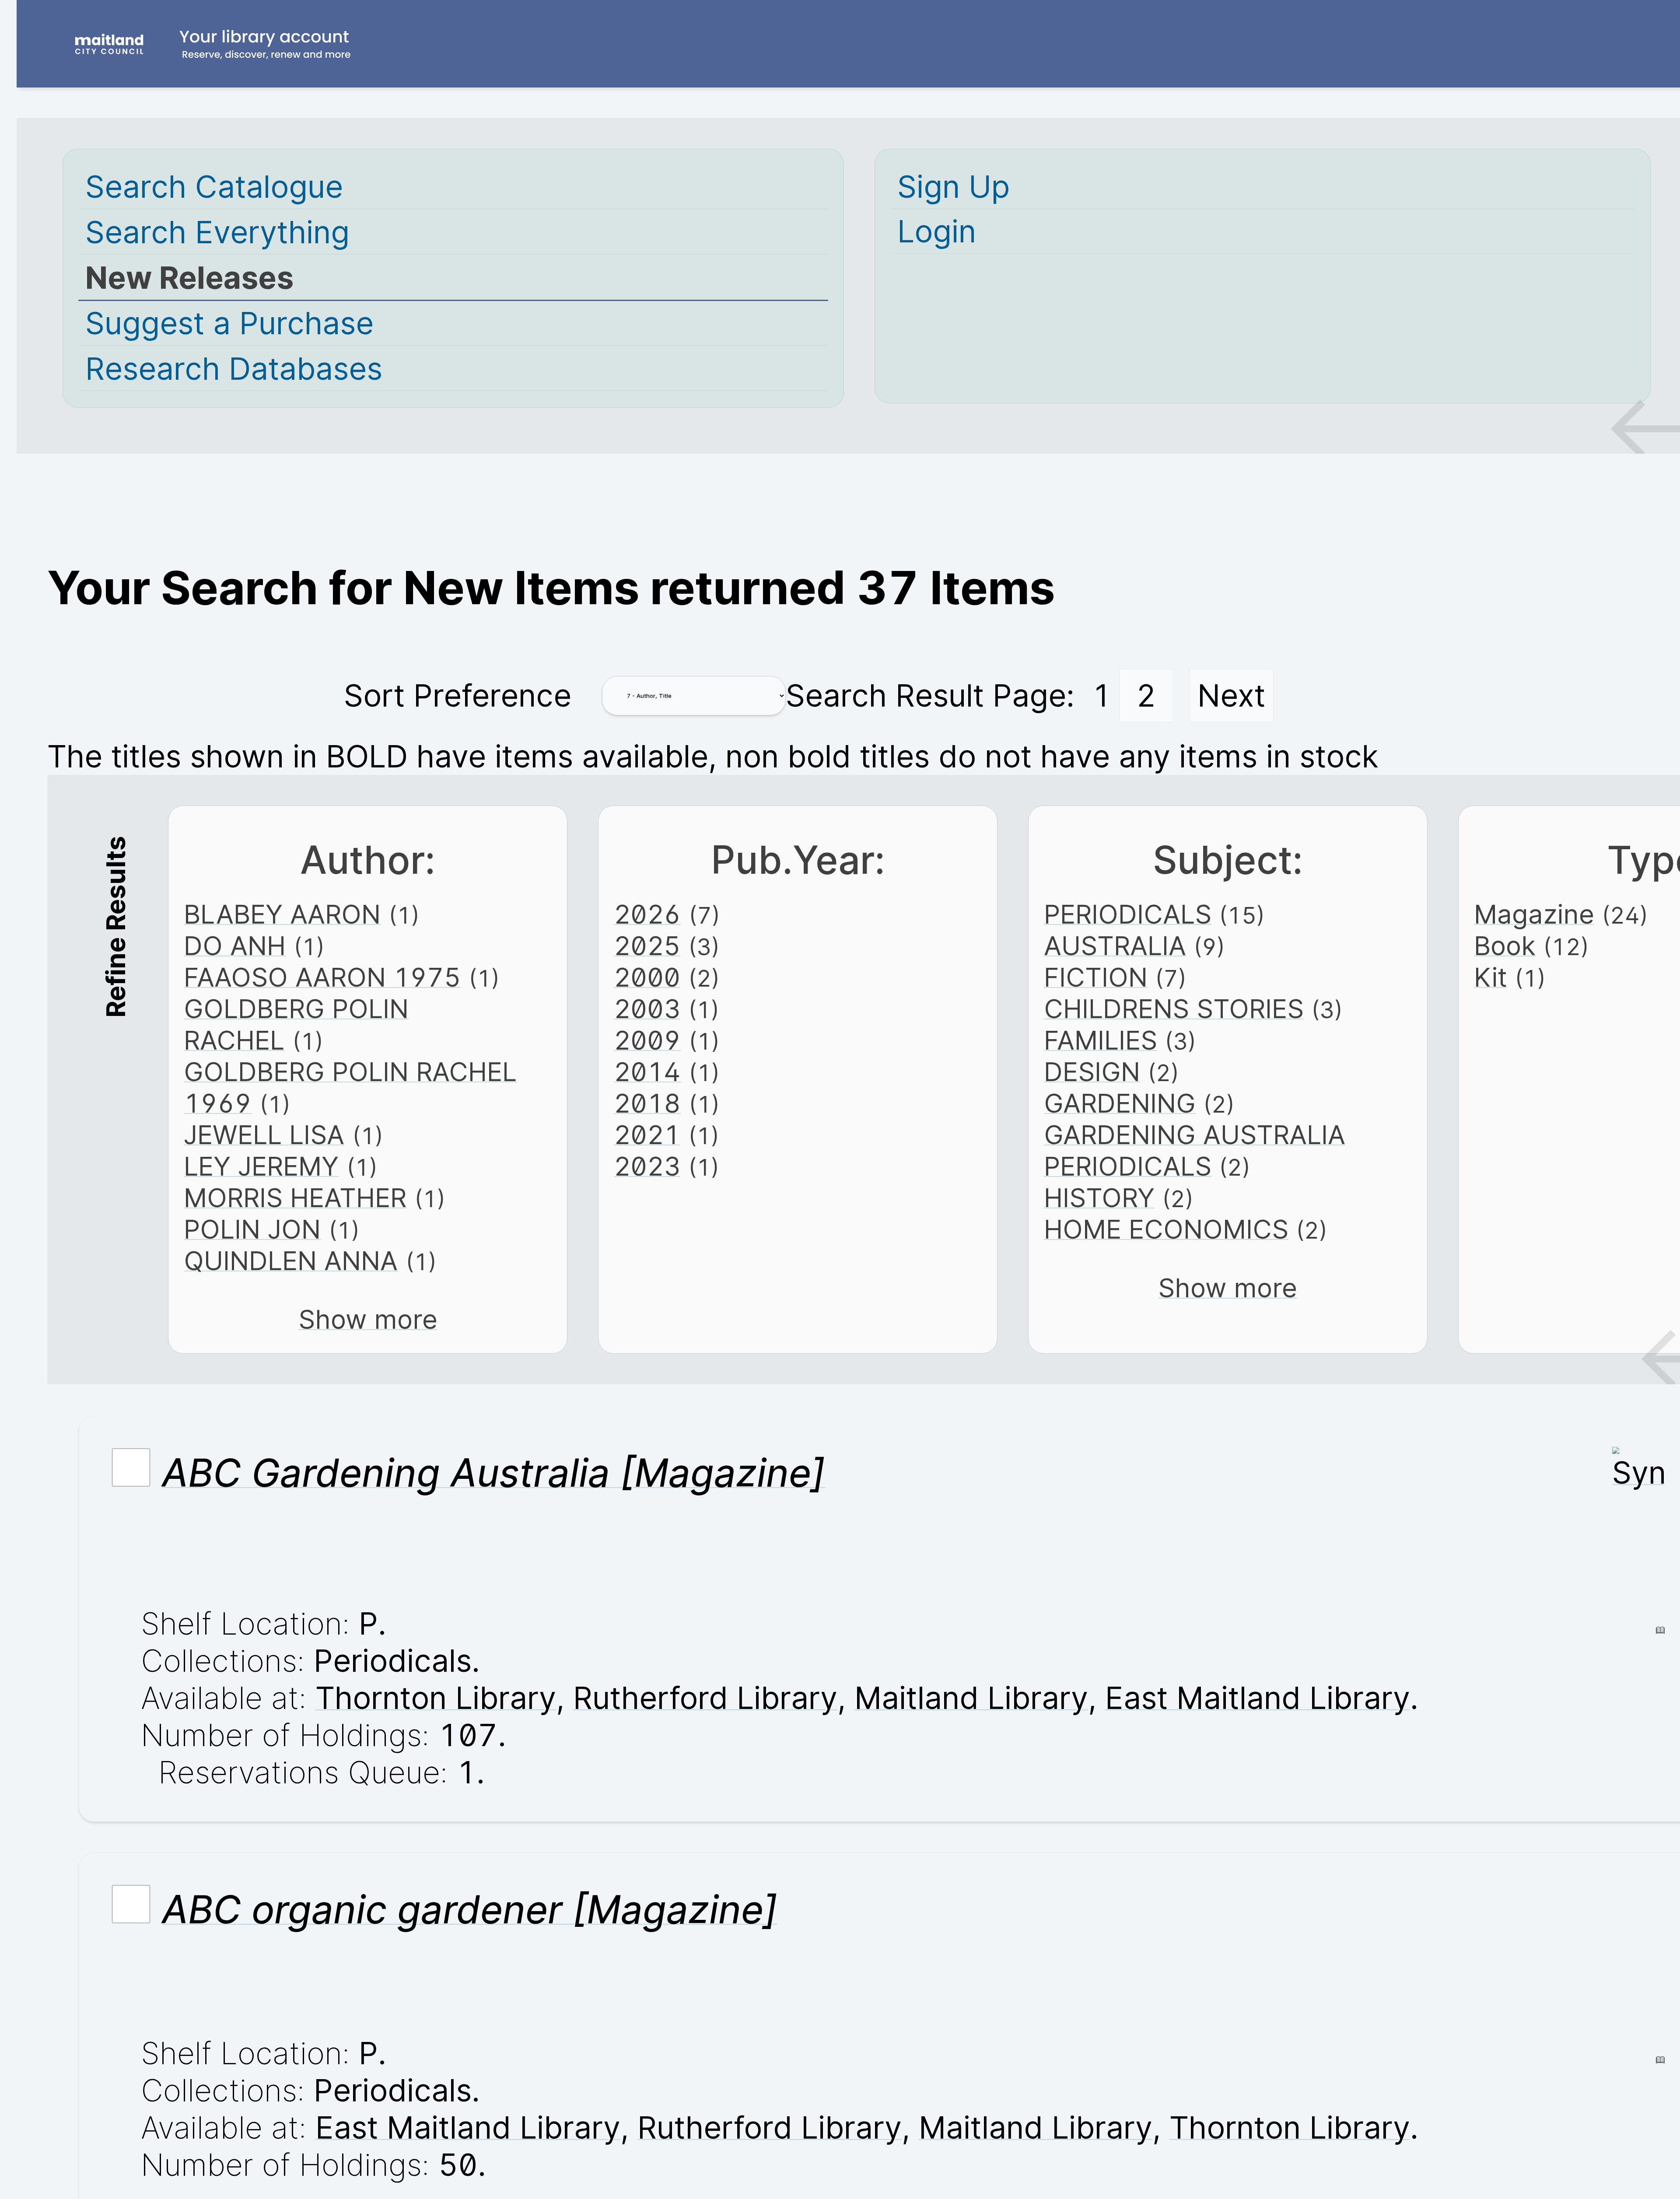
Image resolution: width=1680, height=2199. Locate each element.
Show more (368, 1319)
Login (937, 231)
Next (1231, 695)
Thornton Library (436, 1698)
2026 (647, 914)
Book (1505, 945)
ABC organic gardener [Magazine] (470, 1909)
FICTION (1096, 977)
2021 (647, 1135)
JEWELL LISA (264, 1135)
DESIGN (1092, 1071)
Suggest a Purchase (229, 323)
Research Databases (234, 369)
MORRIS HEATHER (295, 1198)
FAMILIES (1101, 1040)
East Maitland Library (1258, 1698)
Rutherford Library (705, 1698)
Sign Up (954, 187)
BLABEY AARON (282, 914)
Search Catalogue (214, 187)
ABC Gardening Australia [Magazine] (493, 1473)
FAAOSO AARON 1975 (322, 977)
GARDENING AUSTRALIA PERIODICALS (1195, 1150)
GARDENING (1120, 1103)
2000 (647, 977)
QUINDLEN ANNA (291, 1261)
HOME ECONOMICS (1166, 1229)
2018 (647, 1103)
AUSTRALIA (1115, 945)
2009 (647, 1040)
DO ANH (235, 945)
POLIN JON (252, 1229)
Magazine (1534, 914)
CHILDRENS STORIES (1174, 1008)
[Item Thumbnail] (1638, 1472)
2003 (647, 1008)
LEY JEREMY (261, 1166)
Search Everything (217, 232)
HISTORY (1099, 1198)
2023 (647, 1166)
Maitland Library (971, 1698)
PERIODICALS (1128, 914)
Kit (1491, 977)
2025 (647, 945)
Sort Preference (458, 695)
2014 (647, 1071)
